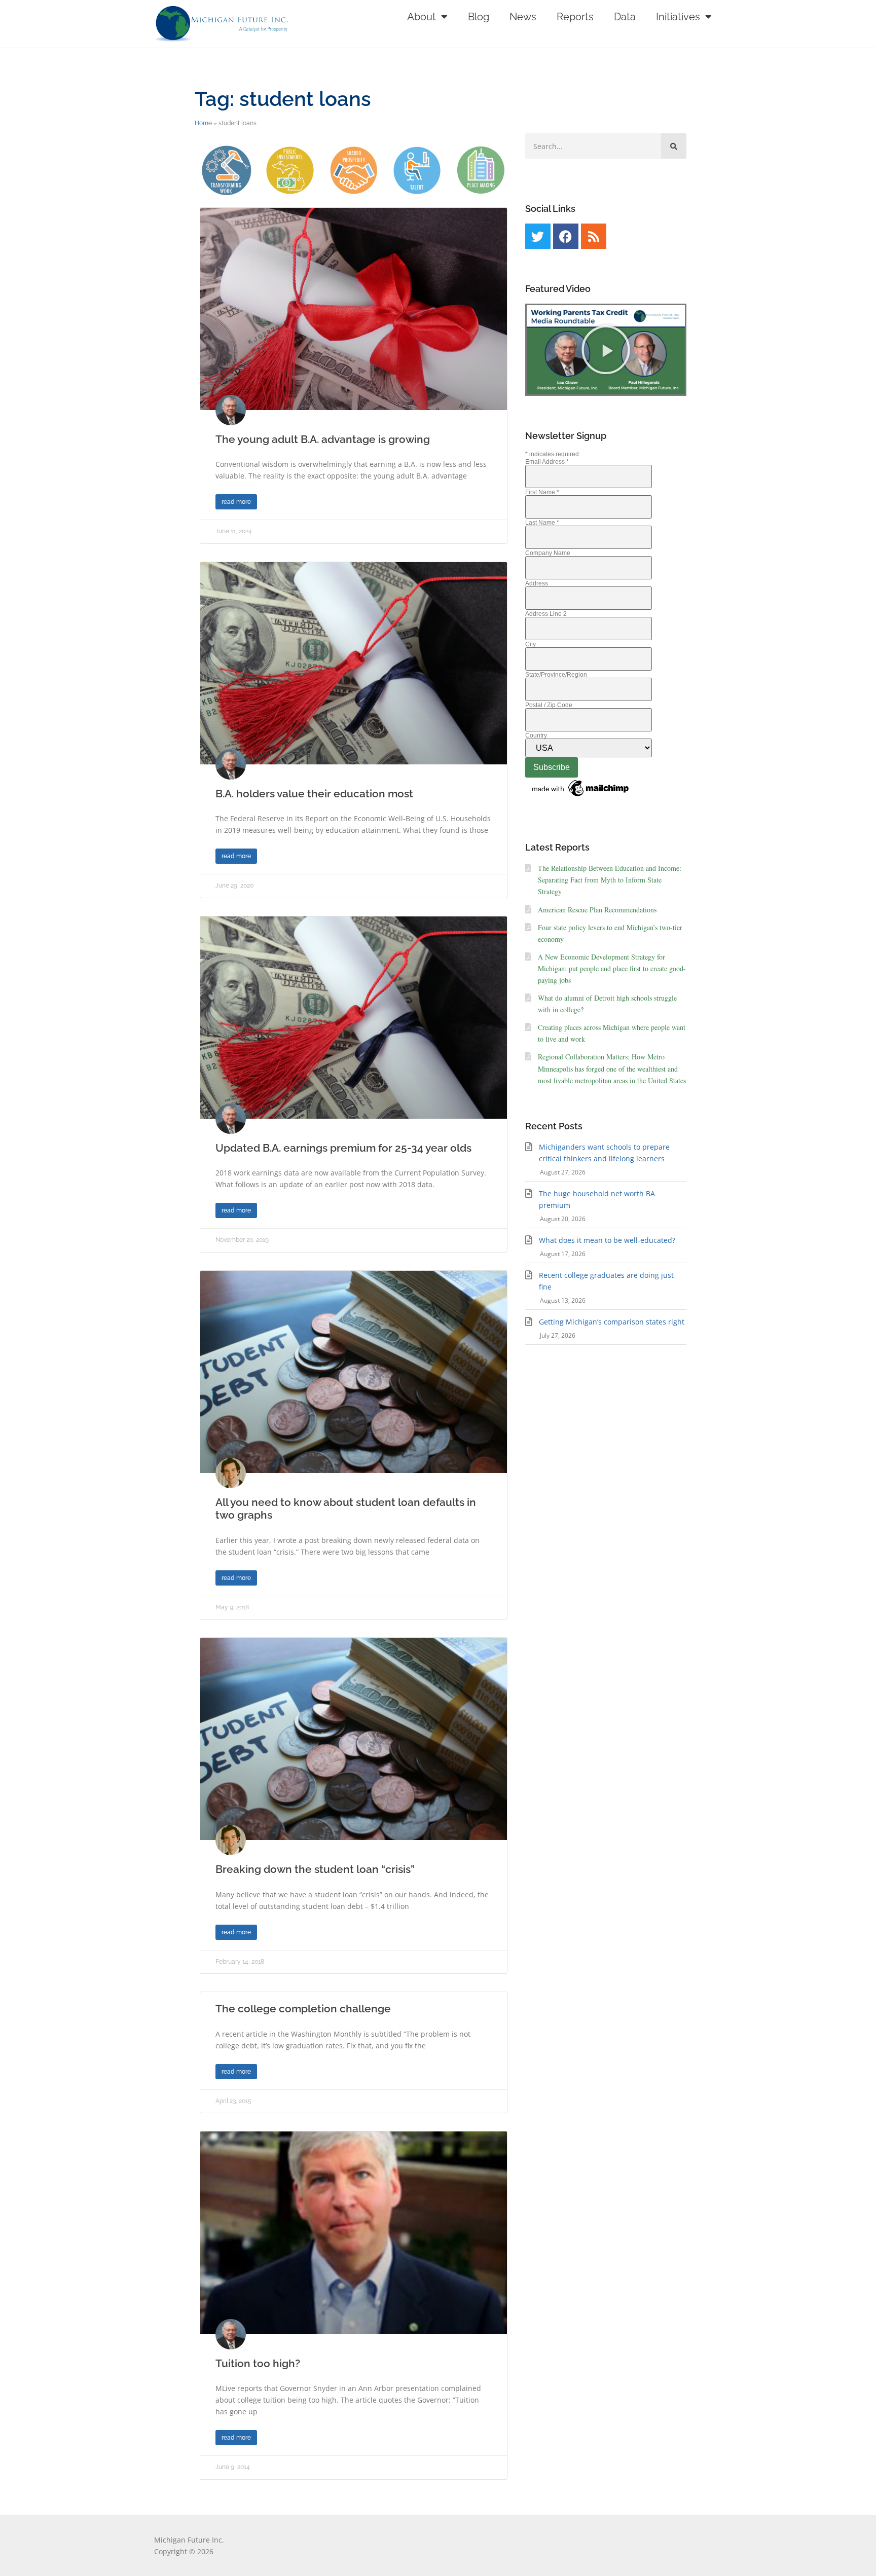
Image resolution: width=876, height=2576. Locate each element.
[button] (606, 350)
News (523, 17)
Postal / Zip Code (549, 705)
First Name (542, 492)
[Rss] (594, 236)
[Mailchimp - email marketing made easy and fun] (581, 797)
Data (625, 17)
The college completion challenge (303, 2009)
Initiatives (678, 17)
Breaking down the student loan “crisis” (315, 1869)
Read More (236, 502)
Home (203, 123)
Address (537, 583)
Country (536, 735)
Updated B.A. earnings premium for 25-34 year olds (343, 1148)
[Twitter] (538, 236)
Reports (575, 17)
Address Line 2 (546, 614)
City (531, 644)
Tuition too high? (258, 2363)
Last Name (542, 523)
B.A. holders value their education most (314, 794)
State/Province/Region (556, 675)
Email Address (547, 462)
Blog (479, 17)
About (422, 17)
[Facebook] (566, 236)
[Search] (674, 146)
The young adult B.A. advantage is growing (323, 439)
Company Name (548, 553)
